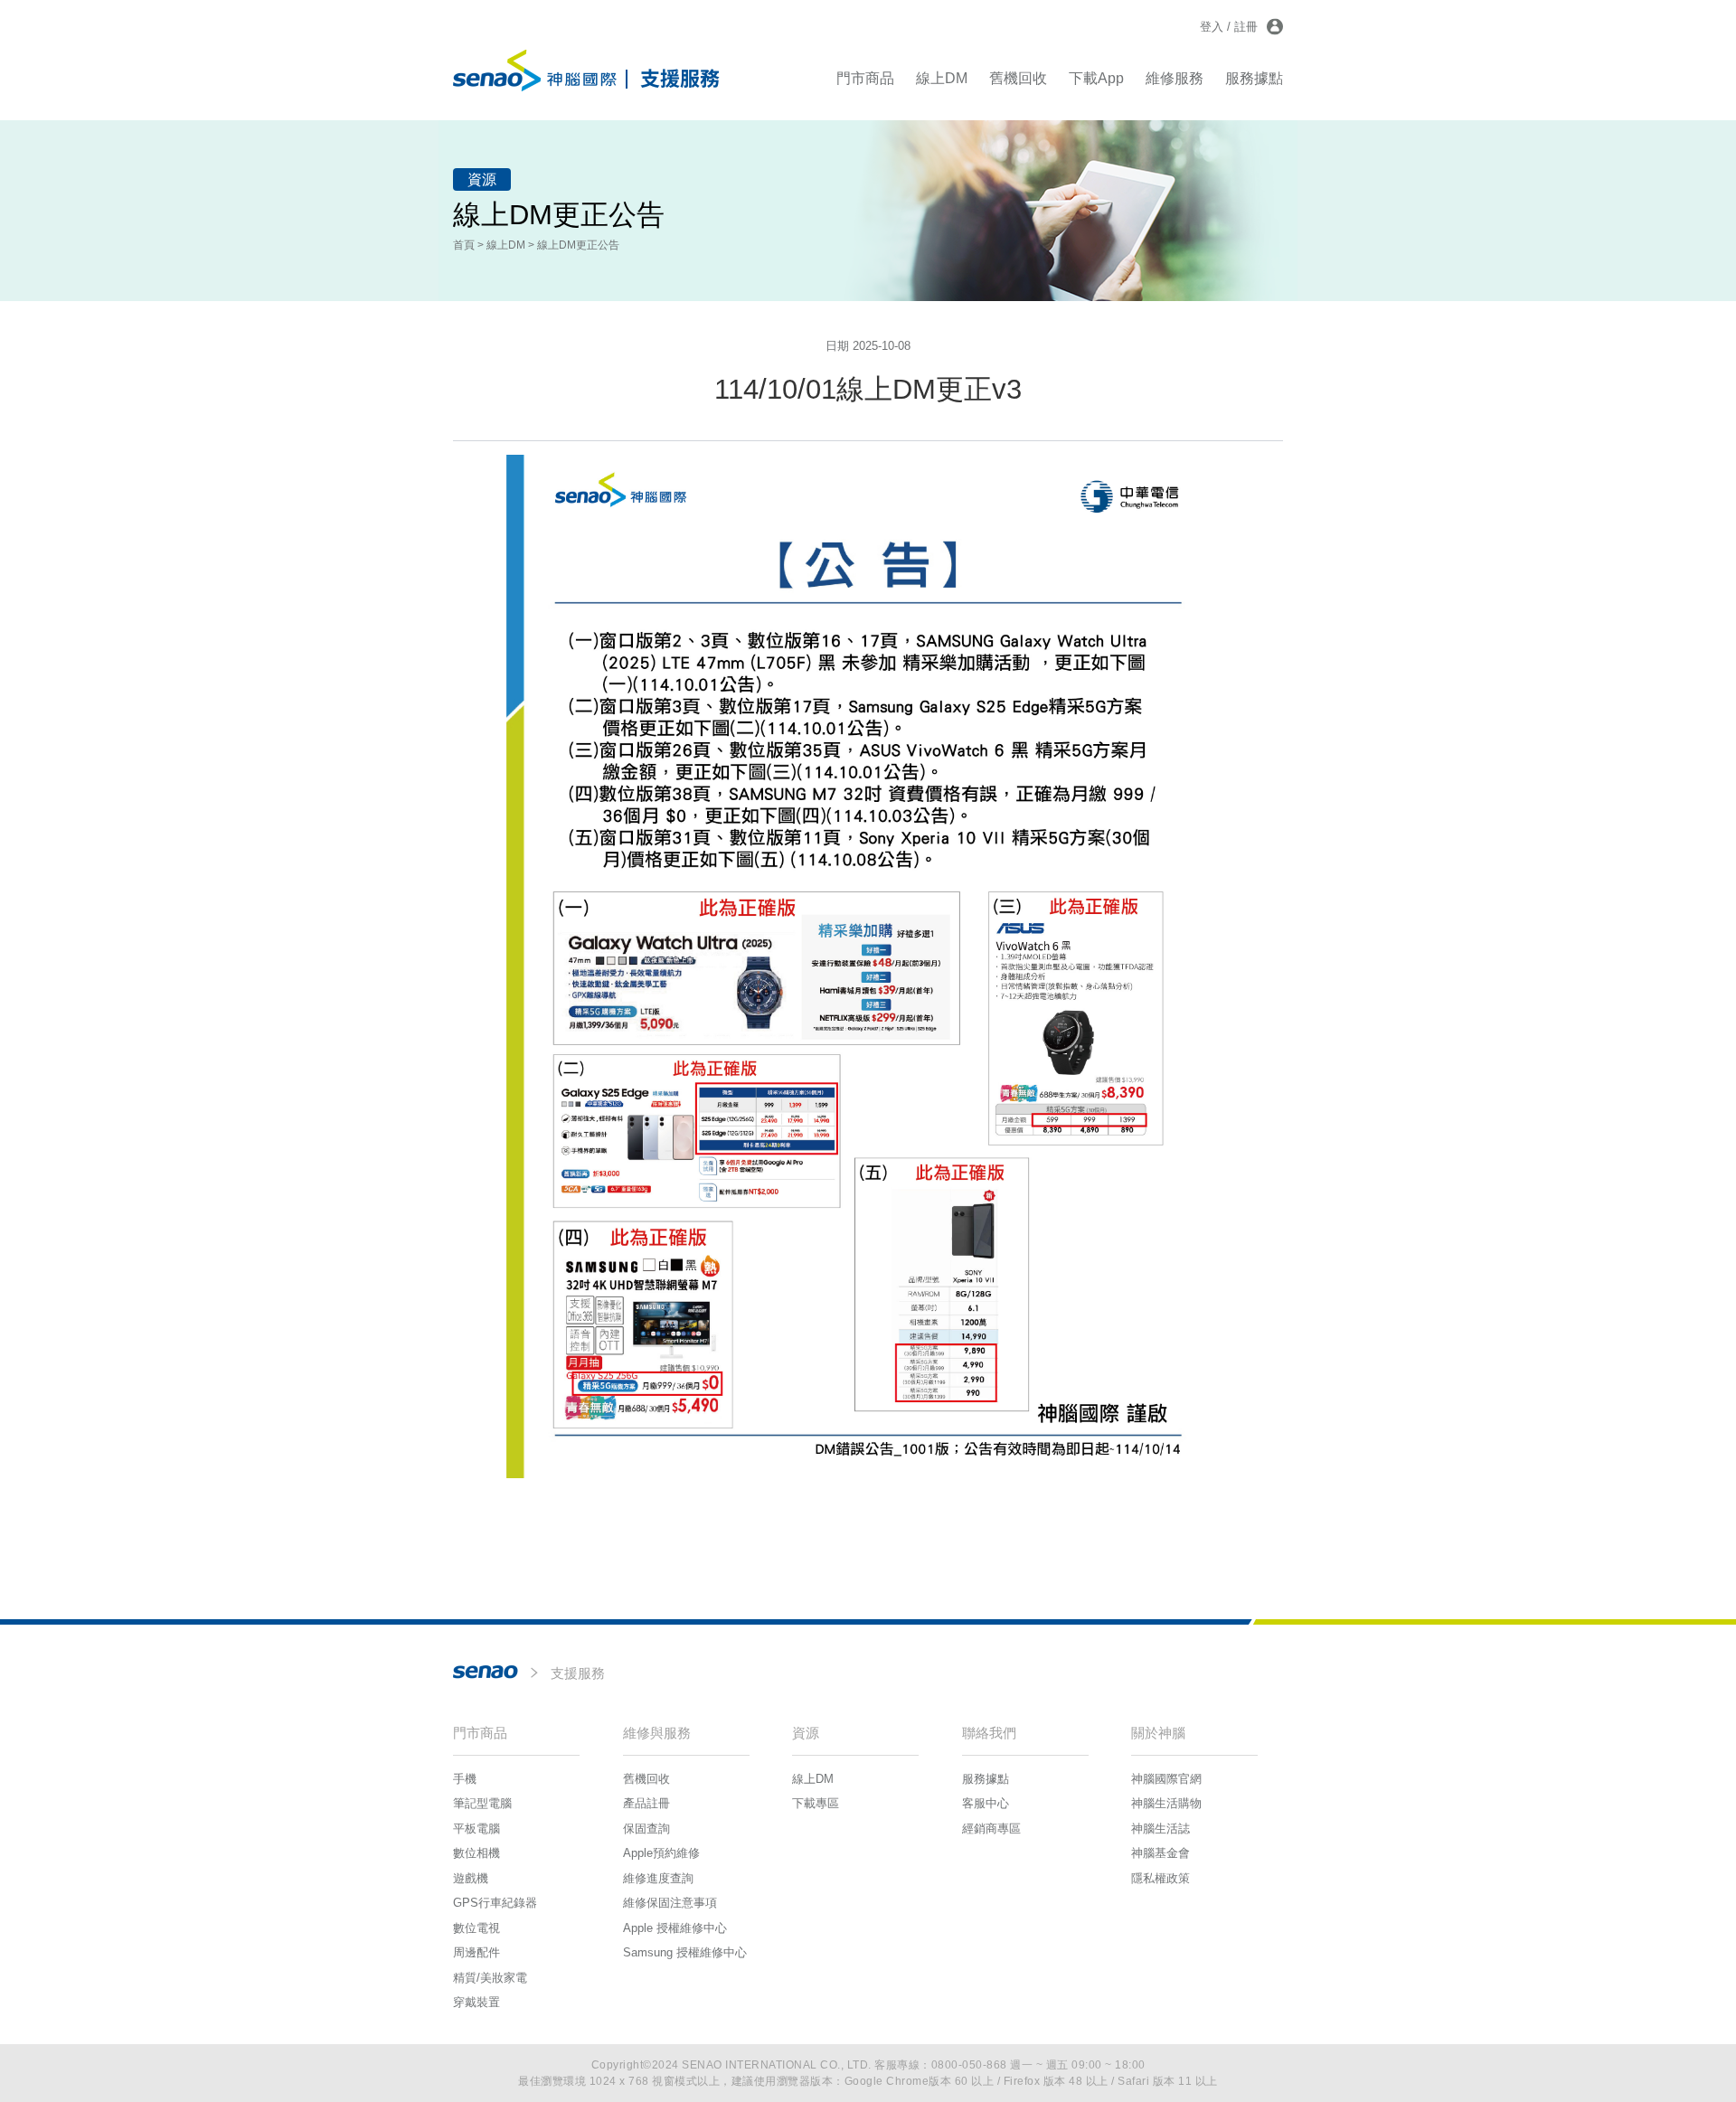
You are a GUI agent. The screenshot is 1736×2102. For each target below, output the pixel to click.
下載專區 (816, 1803)
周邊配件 (476, 1952)
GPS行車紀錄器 (495, 1903)
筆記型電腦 (482, 1803)
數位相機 (476, 1853)
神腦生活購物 (1166, 1803)
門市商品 (865, 78)
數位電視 (476, 1928)
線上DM (942, 78)
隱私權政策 (1160, 1878)
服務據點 (1254, 78)
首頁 (464, 245)
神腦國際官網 (1166, 1779)
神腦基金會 (1160, 1853)
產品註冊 (646, 1803)
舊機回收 (1018, 78)
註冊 (1246, 27)
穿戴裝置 (476, 2002)
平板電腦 (476, 1829)
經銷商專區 (991, 1829)
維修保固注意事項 (670, 1903)
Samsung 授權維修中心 (685, 1952)
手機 (465, 1779)
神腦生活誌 (1160, 1829)
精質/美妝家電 (490, 1978)
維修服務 (1175, 78)
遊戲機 (471, 1878)
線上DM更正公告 (578, 245)
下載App (1096, 78)
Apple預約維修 (661, 1853)
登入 (1212, 27)
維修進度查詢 (658, 1878)
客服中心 (986, 1803)
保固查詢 (646, 1829)
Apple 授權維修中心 (675, 1928)
